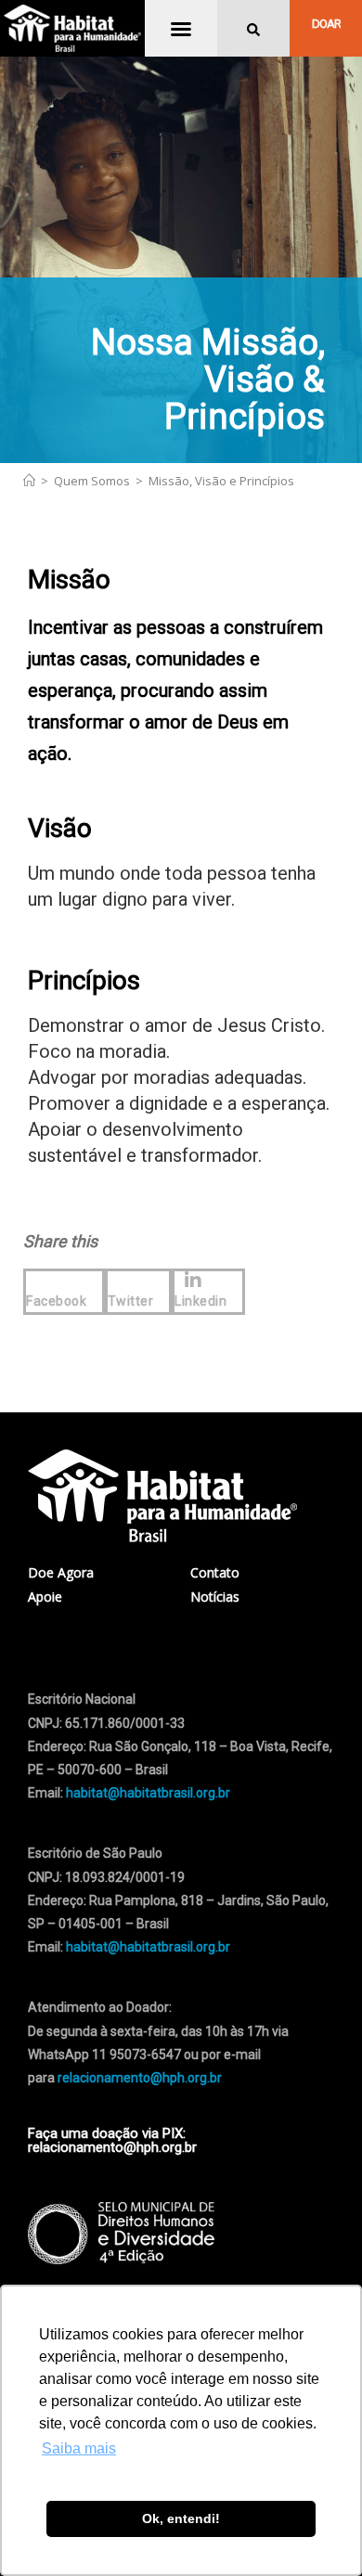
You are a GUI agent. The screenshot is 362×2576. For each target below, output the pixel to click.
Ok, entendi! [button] (181, 2518)
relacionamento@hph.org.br (140, 2078)
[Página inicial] (29, 481)
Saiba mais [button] (79, 2448)
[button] (181, 29)
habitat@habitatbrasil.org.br (148, 1947)
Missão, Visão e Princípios (221, 481)
